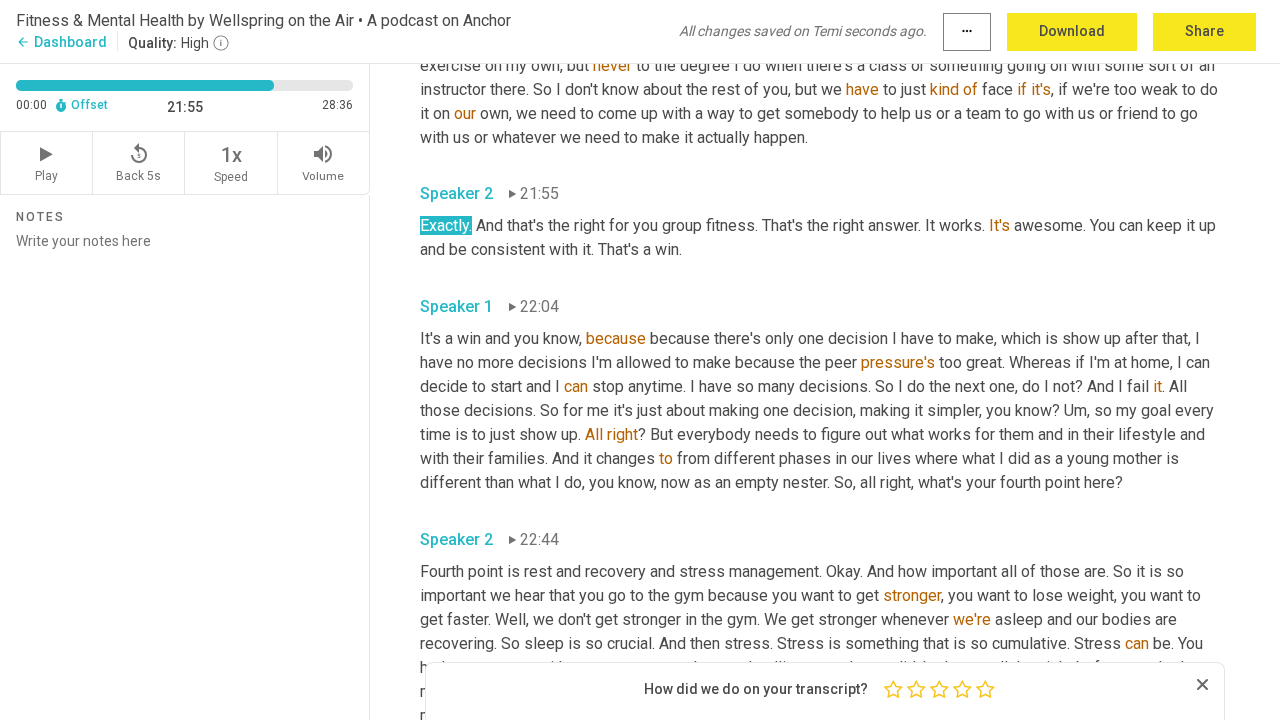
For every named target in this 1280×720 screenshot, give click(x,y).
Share (1204, 31)
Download (1072, 31)
